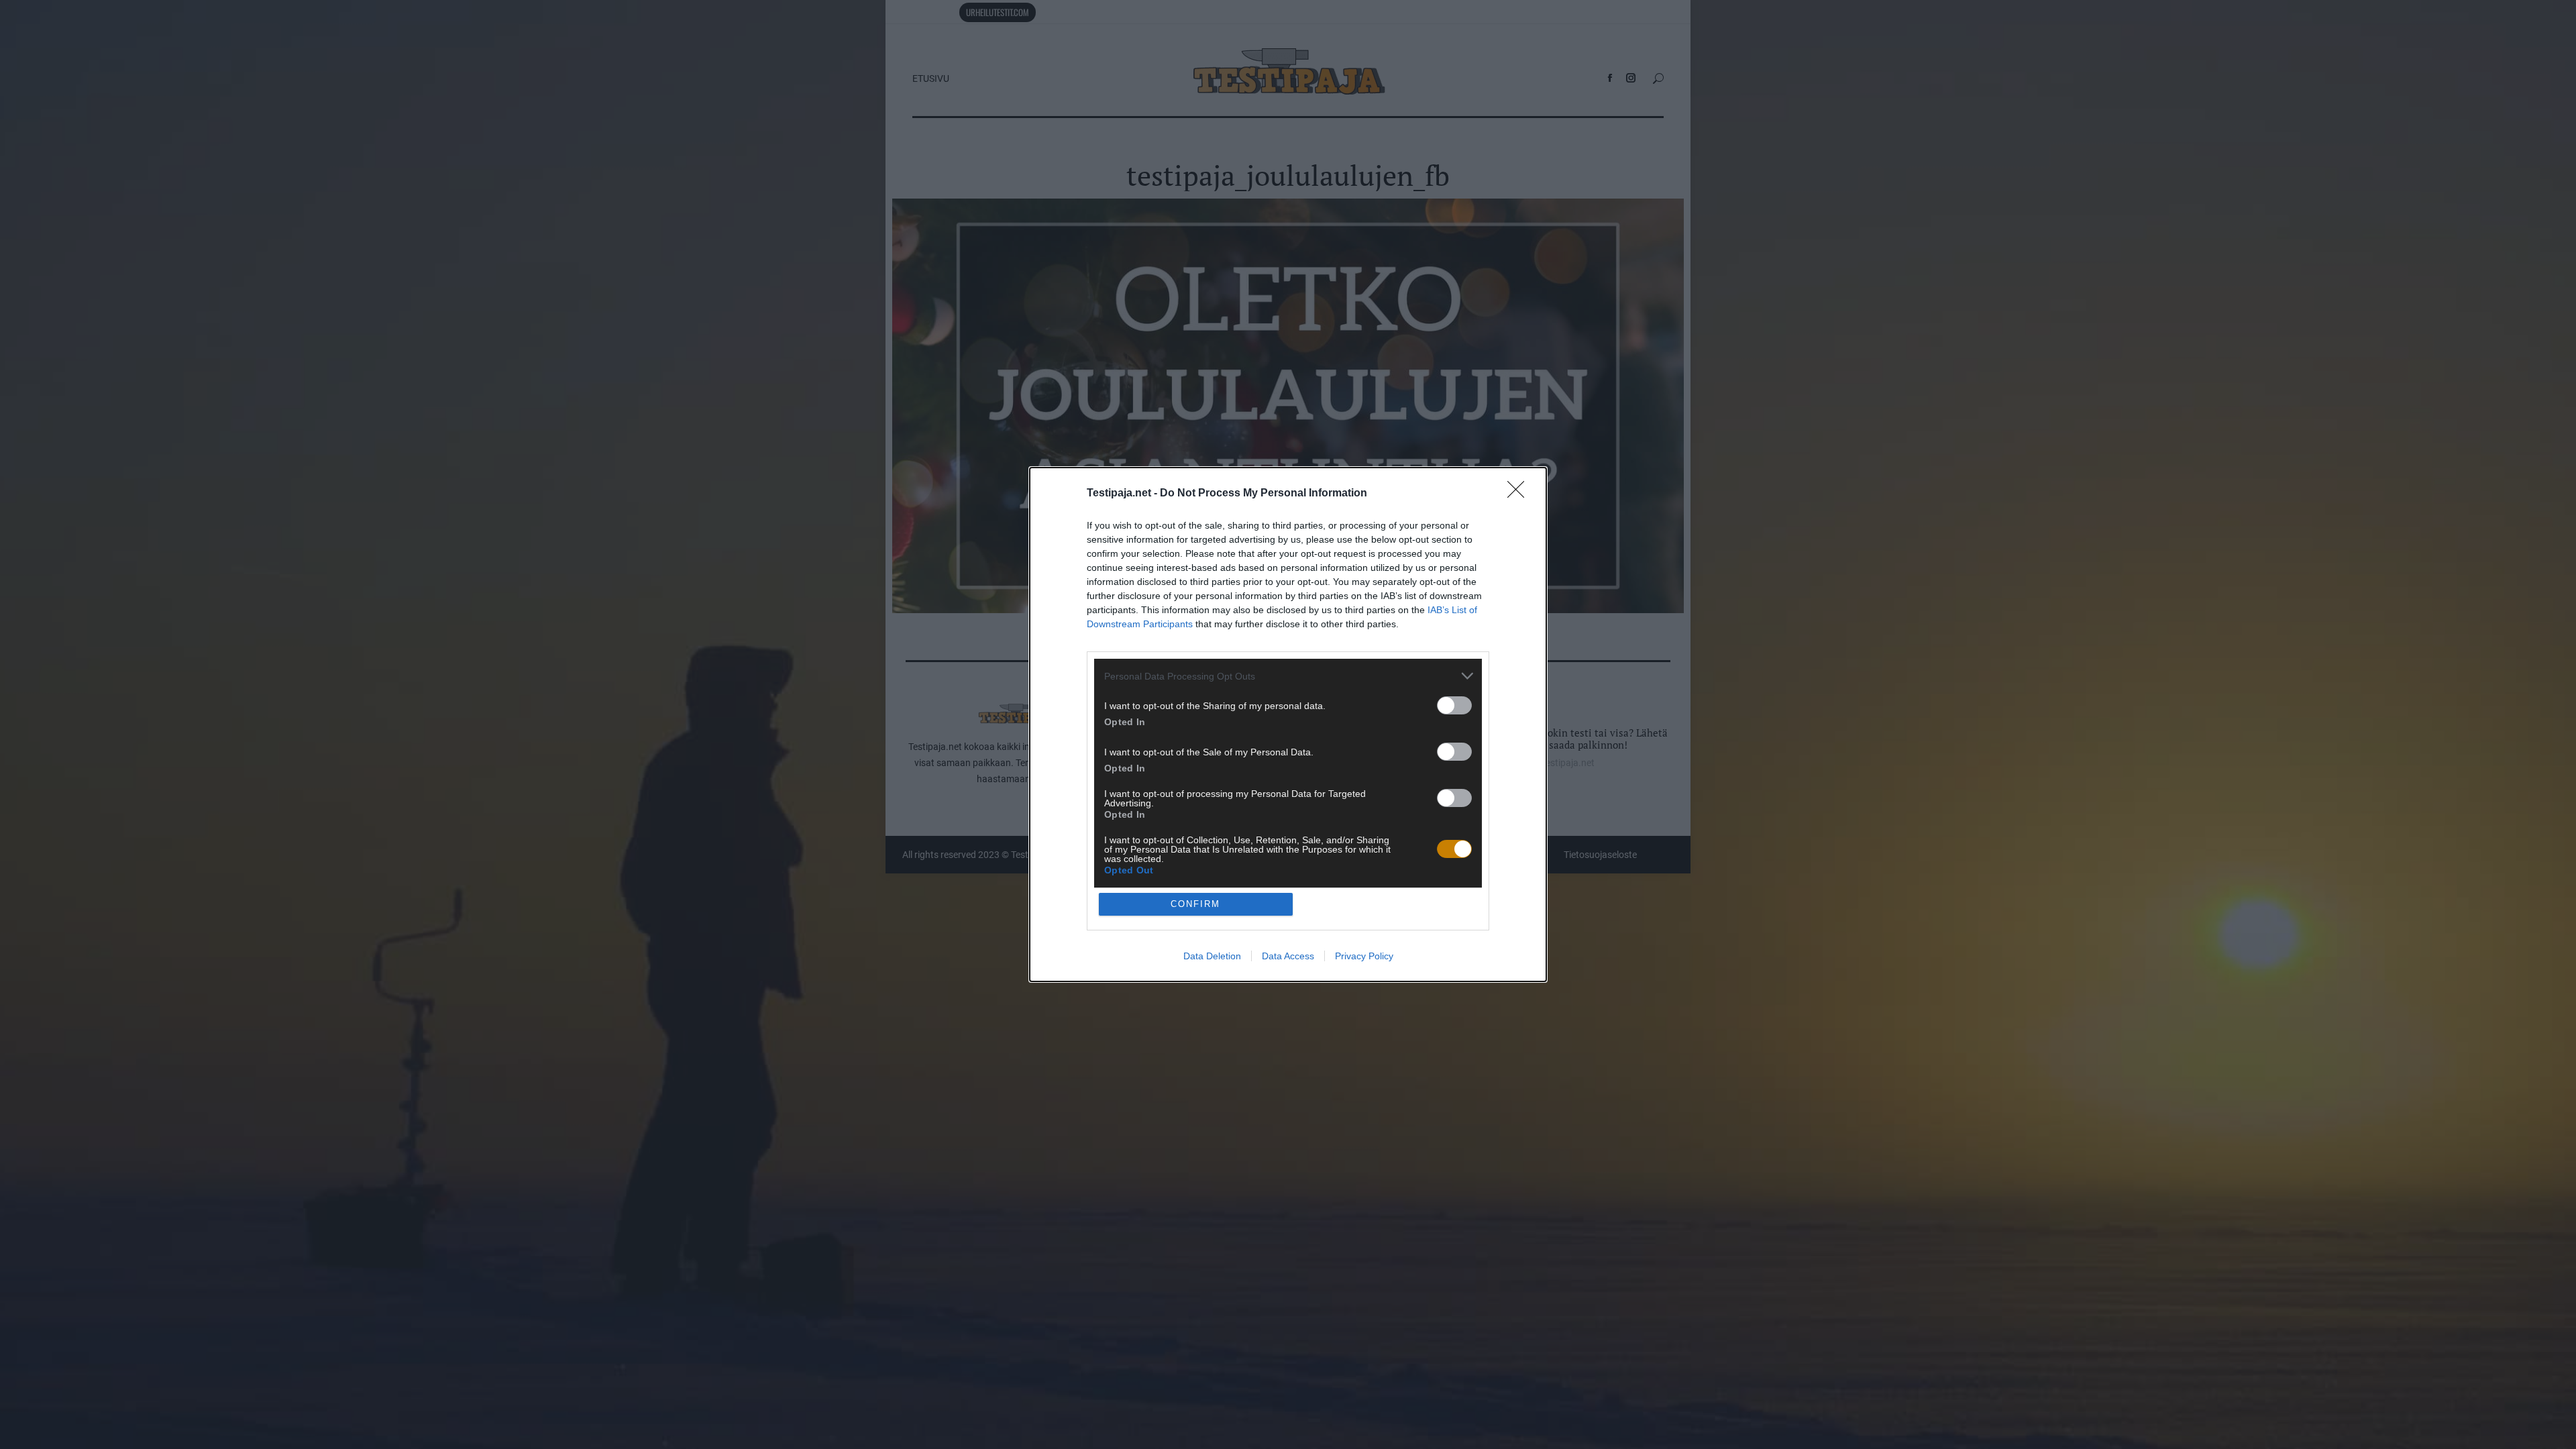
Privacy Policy (1364, 956)
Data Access (1288, 956)
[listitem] (1288, 676)
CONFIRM (1195, 904)
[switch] (1454, 705)
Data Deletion (1212, 956)
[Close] (1520, 494)
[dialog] (1288, 724)
